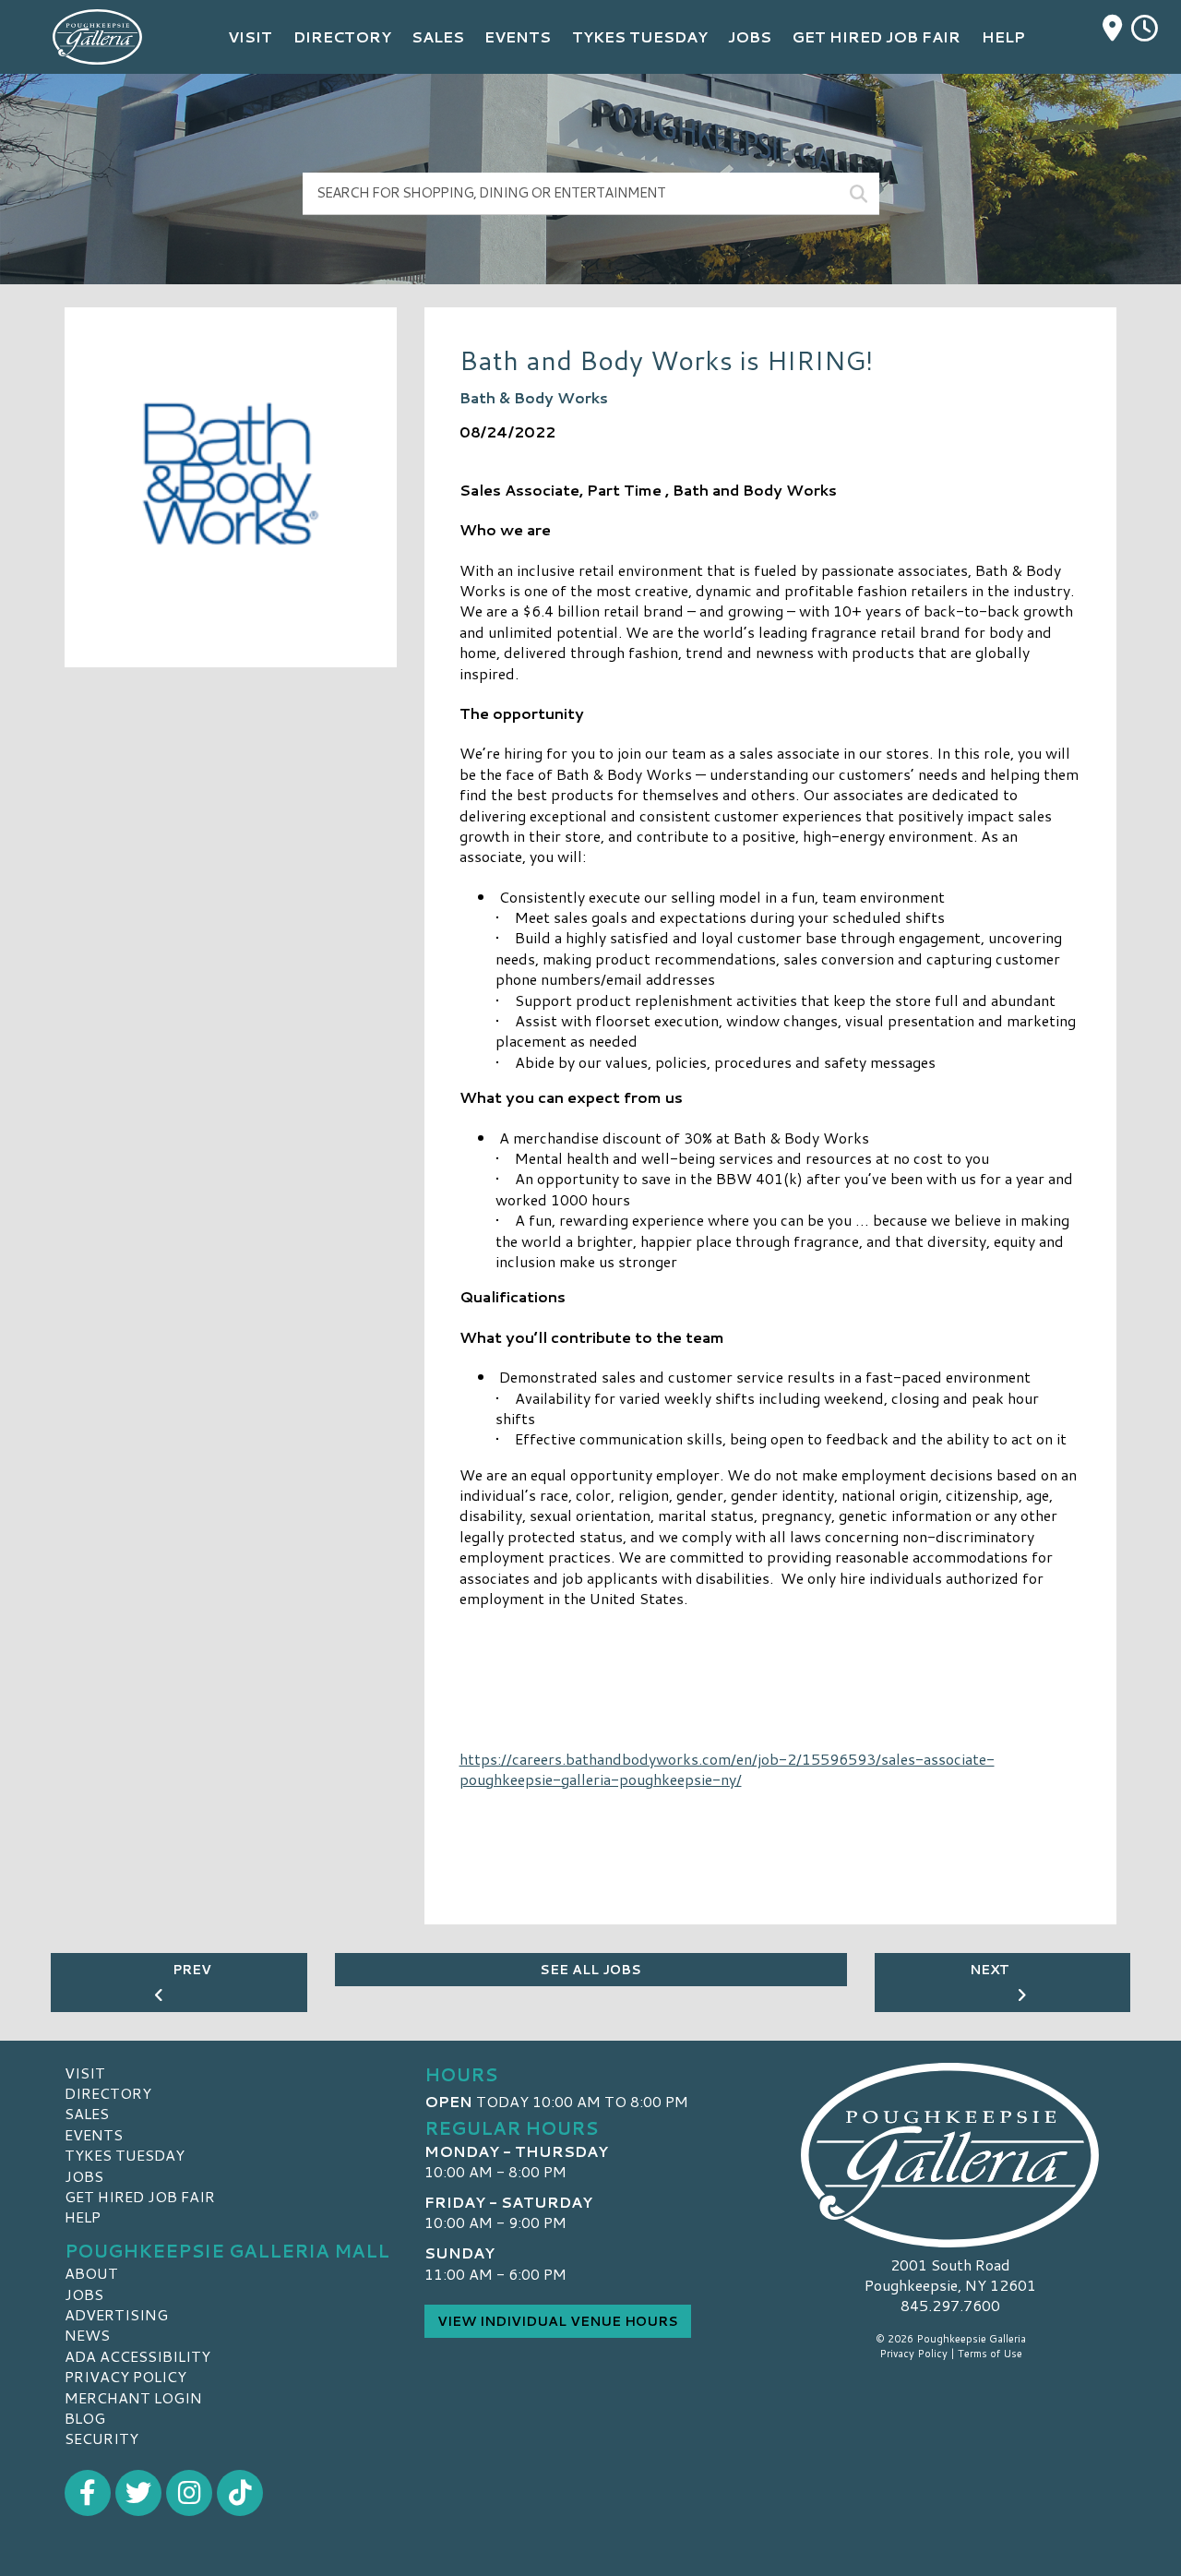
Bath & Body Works (534, 397)
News (87, 2335)
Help (83, 2217)
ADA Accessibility (137, 2356)
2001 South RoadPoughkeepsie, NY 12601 (950, 2275)
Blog (85, 2418)
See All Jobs (590, 1970)
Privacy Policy (125, 2376)
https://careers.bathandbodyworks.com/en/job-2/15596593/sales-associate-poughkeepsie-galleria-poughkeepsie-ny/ (727, 1769)
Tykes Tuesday (125, 2155)
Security (101, 2438)
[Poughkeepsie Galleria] (950, 2155)
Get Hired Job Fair (140, 2196)
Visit (85, 2073)
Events (94, 2134)
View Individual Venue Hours (558, 2321)
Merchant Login (133, 2397)
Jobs (84, 2176)
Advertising (116, 2314)
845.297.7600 (950, 2306)
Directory (108, 2093)
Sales (87, 2113)
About (91, 2273)
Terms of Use (990, 2354)
